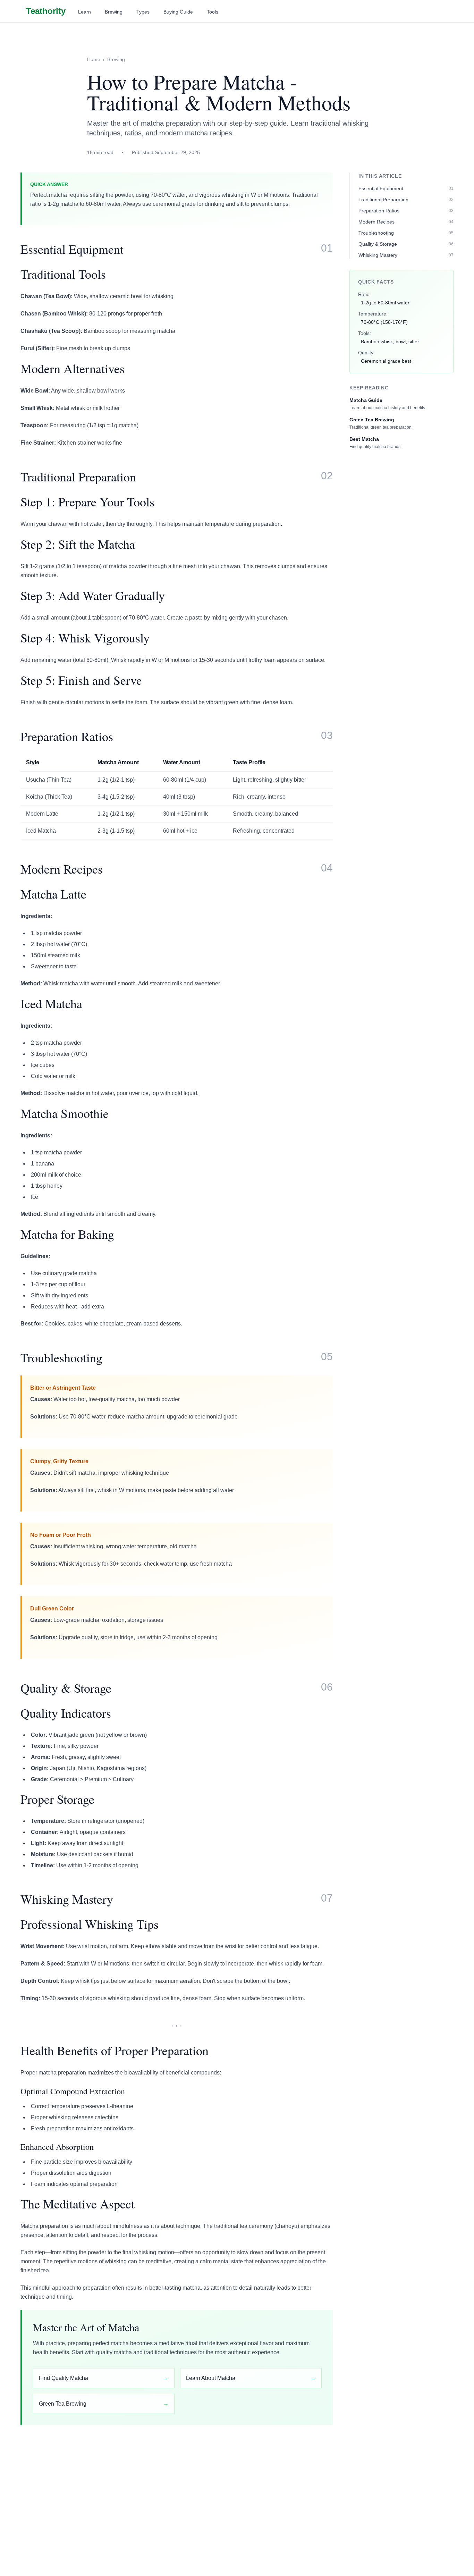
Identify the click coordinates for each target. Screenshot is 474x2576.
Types (143, 12)
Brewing (114, 12)
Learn (84, 12)
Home (94, 59)
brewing (116, 59)
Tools (213, 12)
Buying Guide (178, 12)
